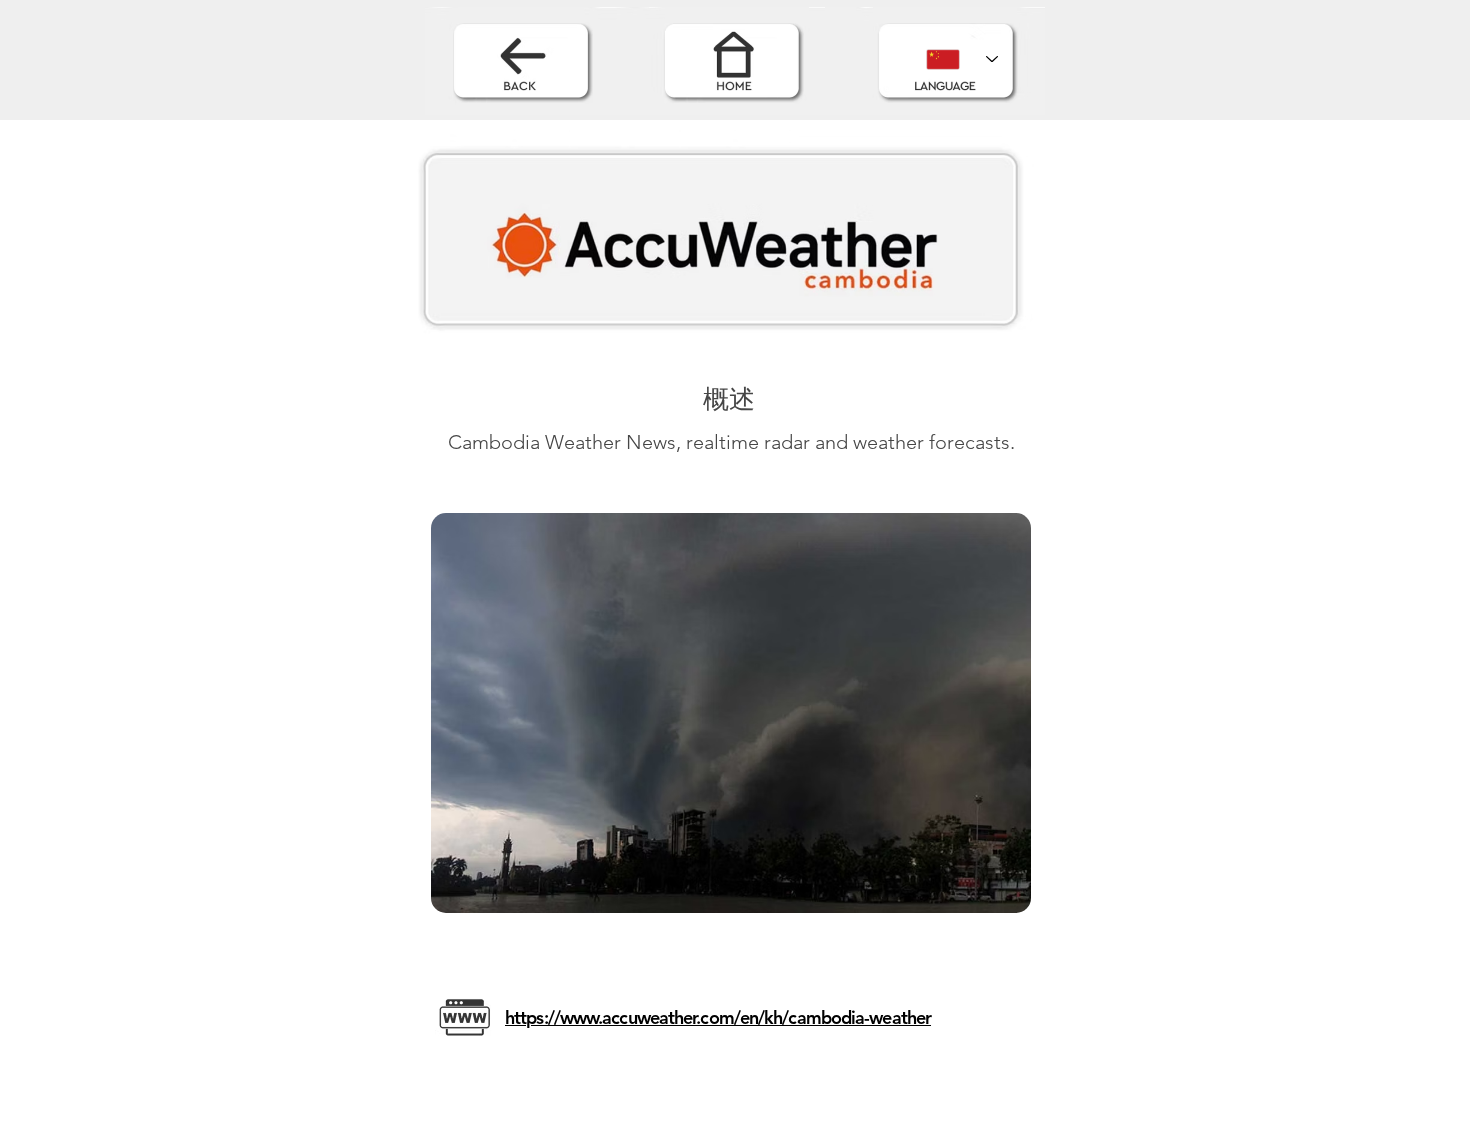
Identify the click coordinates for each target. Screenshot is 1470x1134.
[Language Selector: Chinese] (962, 59)
